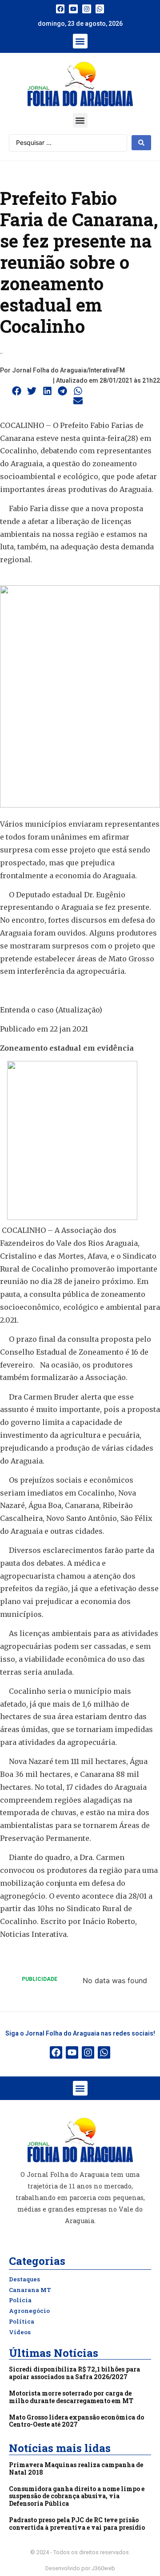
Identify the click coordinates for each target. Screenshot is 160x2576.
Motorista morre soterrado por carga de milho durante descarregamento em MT (71, 2397)
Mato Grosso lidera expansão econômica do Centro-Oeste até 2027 (76, 2421)
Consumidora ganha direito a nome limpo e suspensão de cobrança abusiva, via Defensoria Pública (77, 2496)
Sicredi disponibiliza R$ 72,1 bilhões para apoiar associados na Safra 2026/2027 (74, 2373)
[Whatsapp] (100, 9)
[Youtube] (73, 9)
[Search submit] (141, 143)
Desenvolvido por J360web (80, 2568)
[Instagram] (87, 9)
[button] (80, 41)
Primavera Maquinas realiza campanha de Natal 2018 (76, 2468)
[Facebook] (60, 9)
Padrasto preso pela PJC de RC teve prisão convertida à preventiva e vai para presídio (77, 2524)
